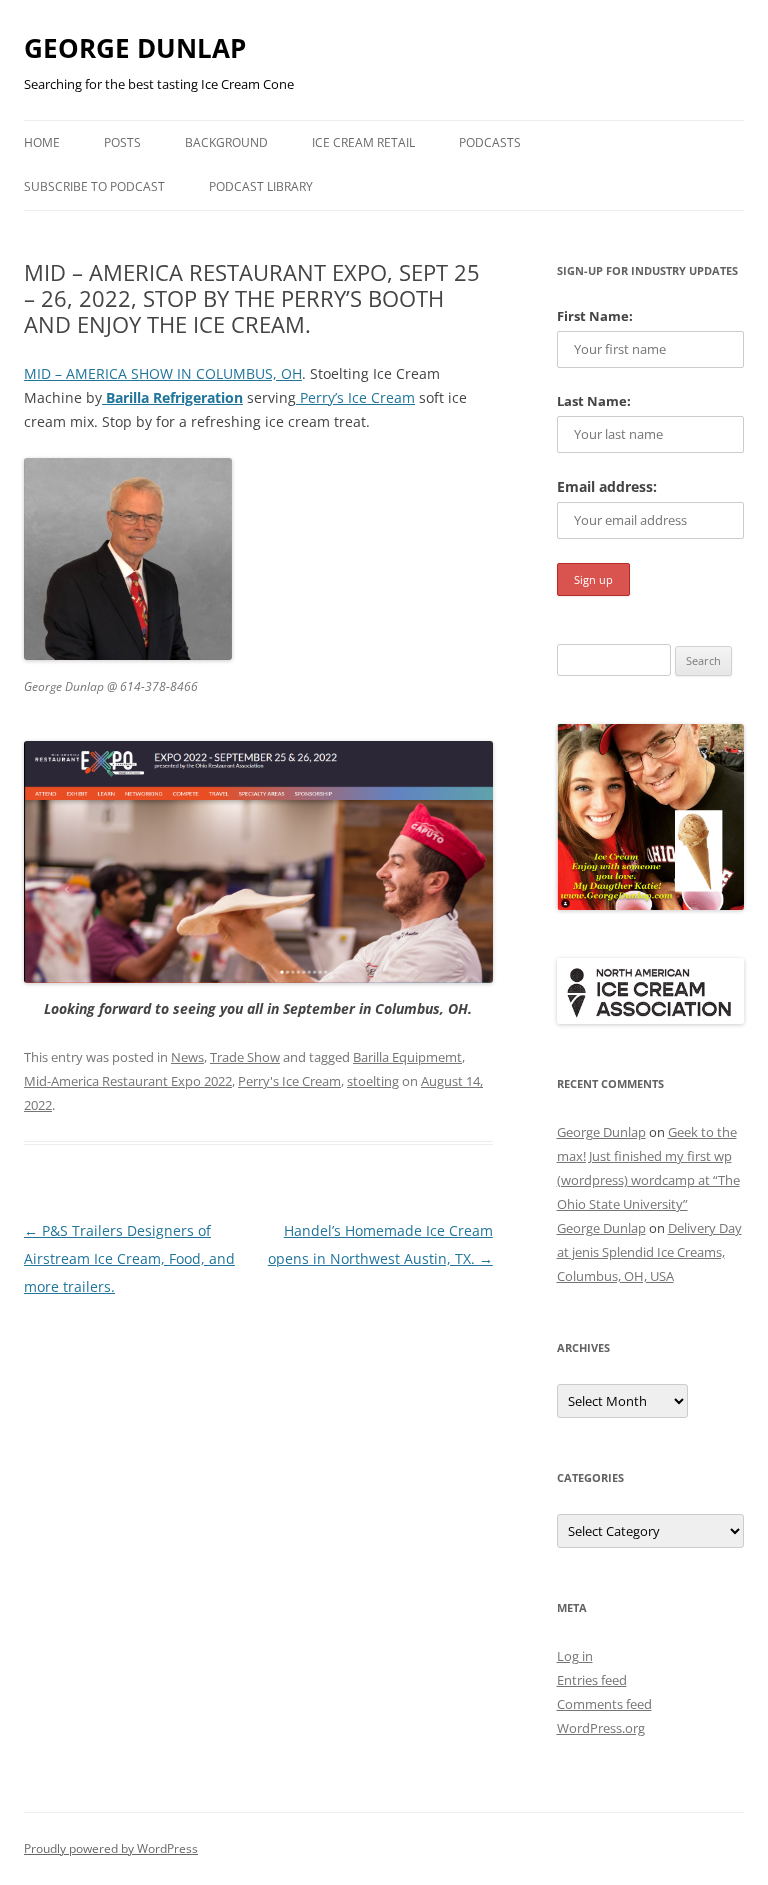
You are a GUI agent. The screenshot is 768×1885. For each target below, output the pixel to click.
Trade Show (245, 1057)
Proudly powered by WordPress (111, 1848)
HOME (42, 142)
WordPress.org (601, 1728)
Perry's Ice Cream (289, 1081)
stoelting (373, 1081)
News (187, 1057)
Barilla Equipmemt (407, 1057)
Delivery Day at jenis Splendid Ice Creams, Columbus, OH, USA (649, 1252)
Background (226, 142)
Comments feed (604, 1704)
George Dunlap (601, 1132)
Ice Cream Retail (363, 142)
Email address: (607, 486)
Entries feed (592, 1680)
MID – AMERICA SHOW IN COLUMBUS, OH (163, 373)
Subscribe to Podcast (94, 186)
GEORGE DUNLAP (135, 48)
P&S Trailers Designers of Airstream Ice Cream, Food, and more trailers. (129, 1258)
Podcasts (490, 142)
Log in (575, 1656)
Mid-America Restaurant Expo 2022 (128, 1081)
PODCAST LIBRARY (261, 186)
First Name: (595, 316)
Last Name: (594, 401)
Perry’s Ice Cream (355, 397)
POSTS (122, 142)
